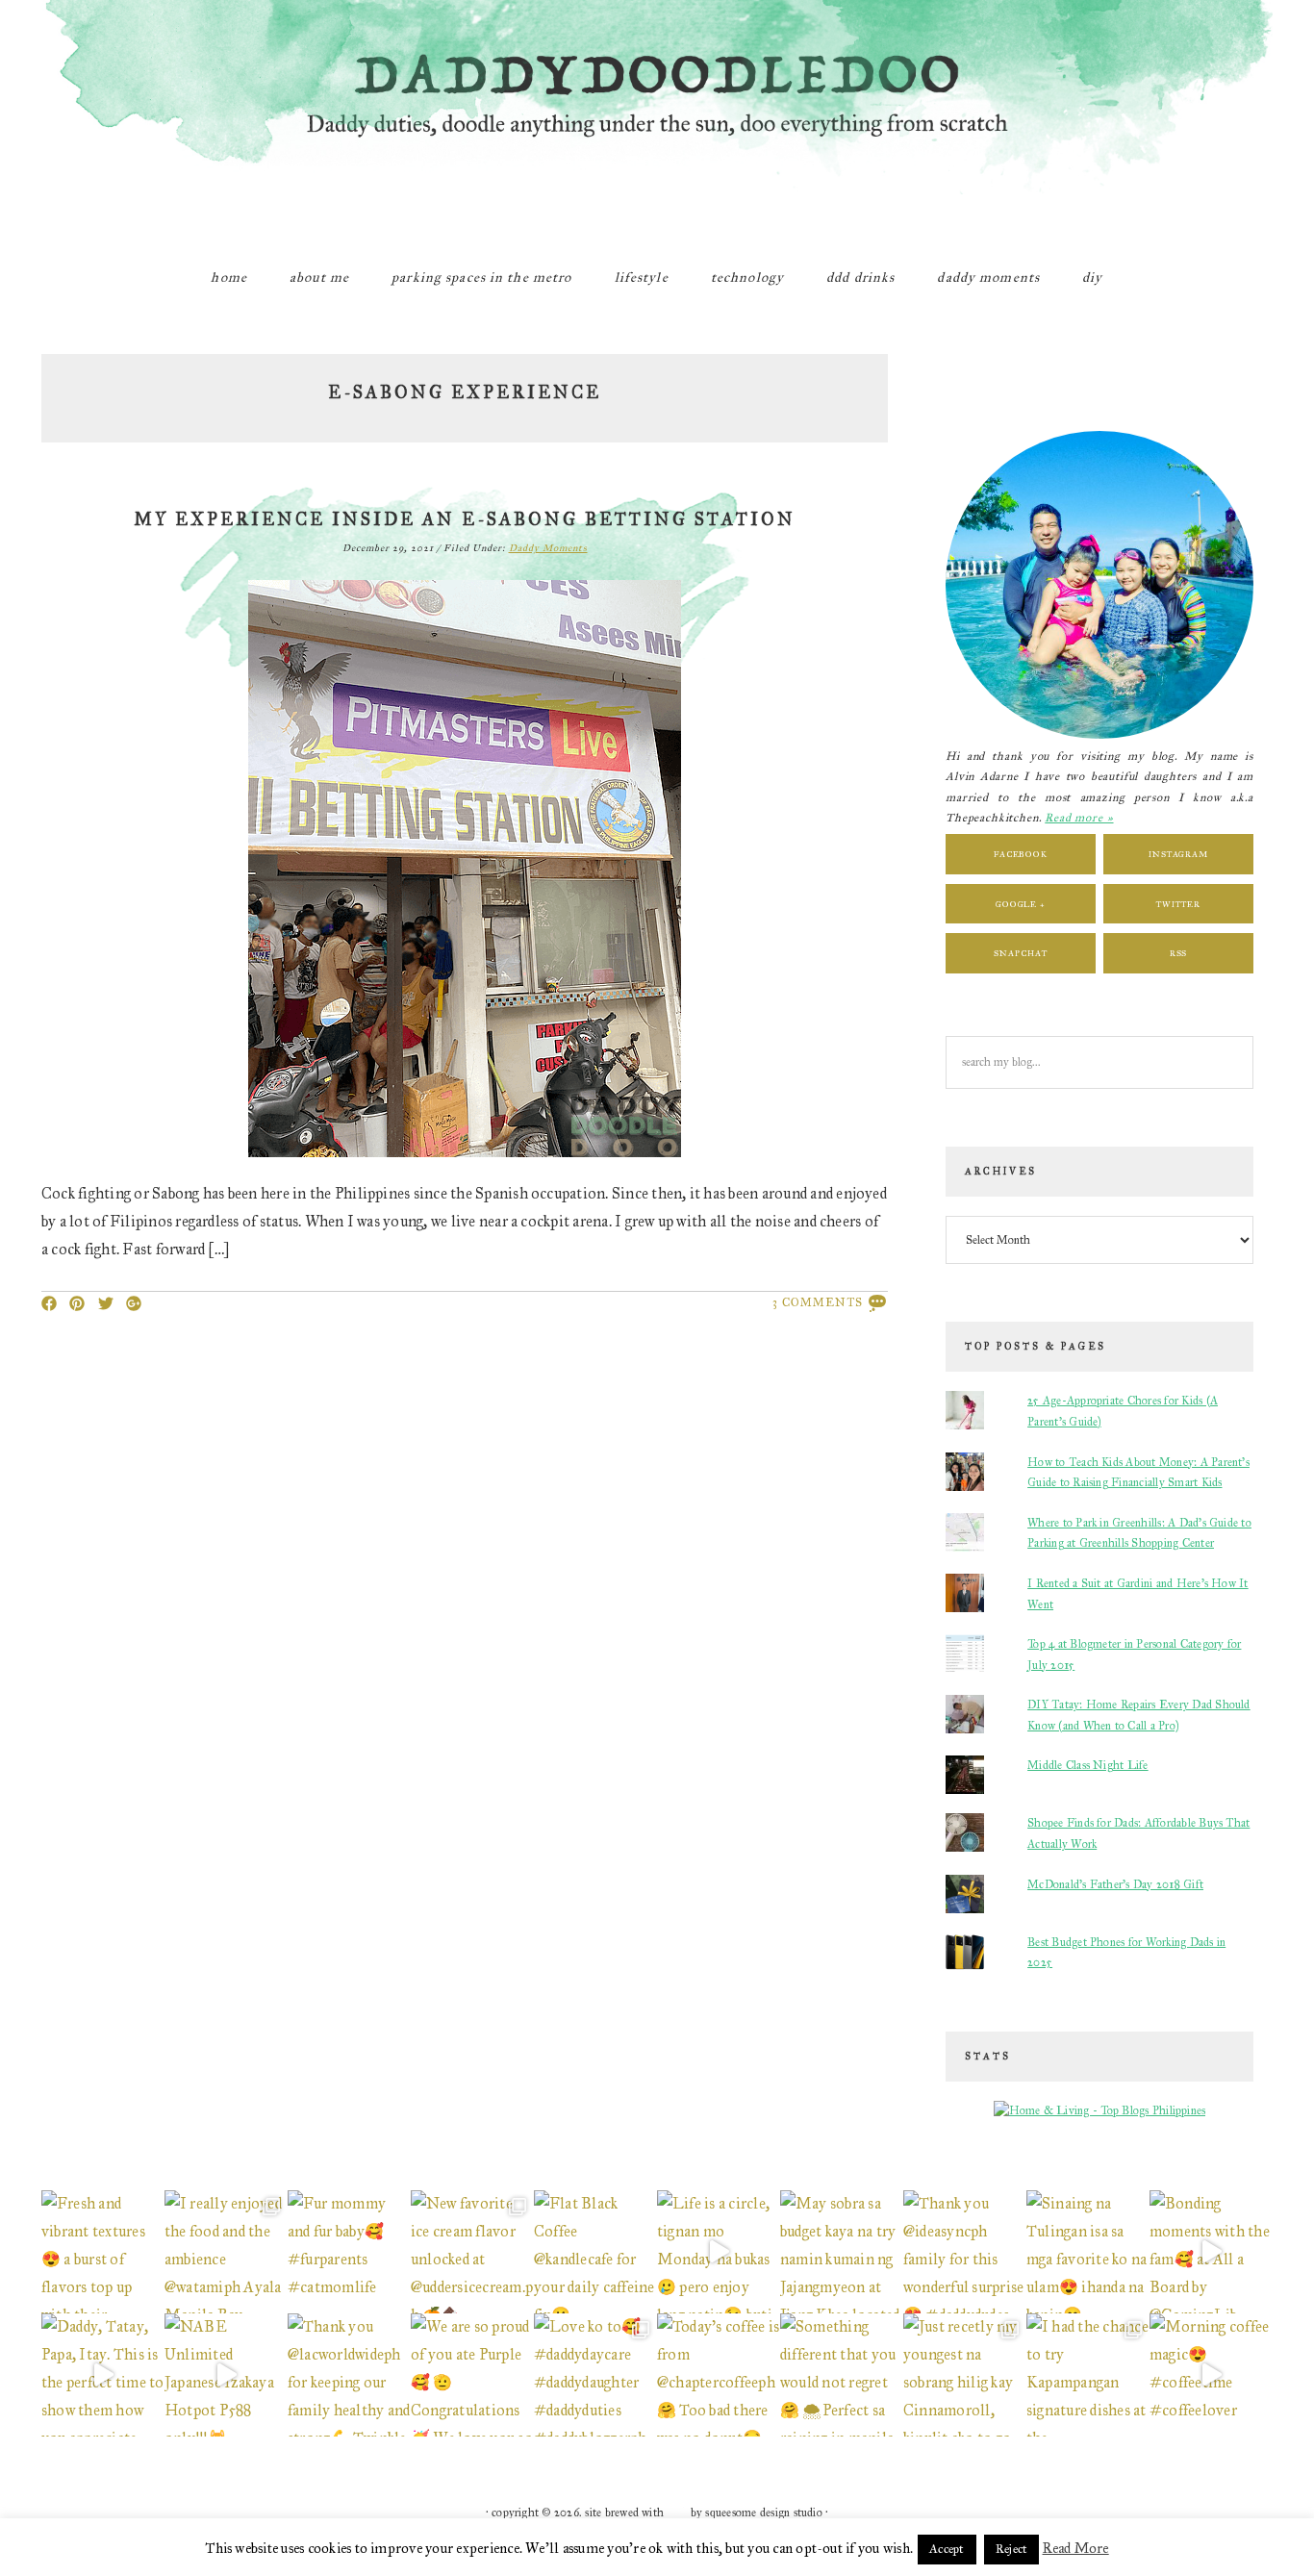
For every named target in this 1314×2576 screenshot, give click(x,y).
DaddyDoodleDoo (657, 120)
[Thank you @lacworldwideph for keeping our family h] (349, 2375)
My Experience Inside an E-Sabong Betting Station (465, 519)
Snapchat (1020, 953)
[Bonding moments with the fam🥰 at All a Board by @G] (1211, 2252)
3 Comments (818, 1302)
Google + (1021, 904)
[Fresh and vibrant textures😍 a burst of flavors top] (103, 2252)
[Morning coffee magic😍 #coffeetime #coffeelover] (1211, 2375)
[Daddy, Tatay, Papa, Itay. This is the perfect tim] (103, 2375)
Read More (1076, 2548)
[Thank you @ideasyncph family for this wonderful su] (965, 2252)
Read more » (1079, 818)
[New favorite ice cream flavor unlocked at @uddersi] (472, 2252)
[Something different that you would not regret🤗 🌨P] (842, 2375)
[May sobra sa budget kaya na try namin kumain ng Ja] (842, 2252)
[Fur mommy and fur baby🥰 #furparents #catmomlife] (349, 2252)
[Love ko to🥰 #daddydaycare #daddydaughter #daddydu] (595, 2375)
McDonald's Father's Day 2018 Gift (1115, 1884)
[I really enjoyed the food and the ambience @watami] (226, 2252)
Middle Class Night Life (1088, 1765)
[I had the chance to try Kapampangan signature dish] (1088, 2375)
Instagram (1178, 854)
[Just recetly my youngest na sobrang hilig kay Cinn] (965, 2375)
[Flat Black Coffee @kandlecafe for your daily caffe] (595, 2252)
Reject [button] (1011, 2549)
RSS (1179, 953)
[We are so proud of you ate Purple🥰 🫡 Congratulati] (472, 2375)
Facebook (1021, 854)
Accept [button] (947, 2549)
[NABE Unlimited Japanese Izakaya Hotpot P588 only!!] (226, 2375)
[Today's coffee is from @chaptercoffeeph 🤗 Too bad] (719, 2375)
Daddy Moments (548, 548)
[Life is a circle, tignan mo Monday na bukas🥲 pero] (719, 2252)
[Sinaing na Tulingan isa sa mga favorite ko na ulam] (1088, 2252)
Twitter (1178, 904)
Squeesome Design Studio (764, 2513)
